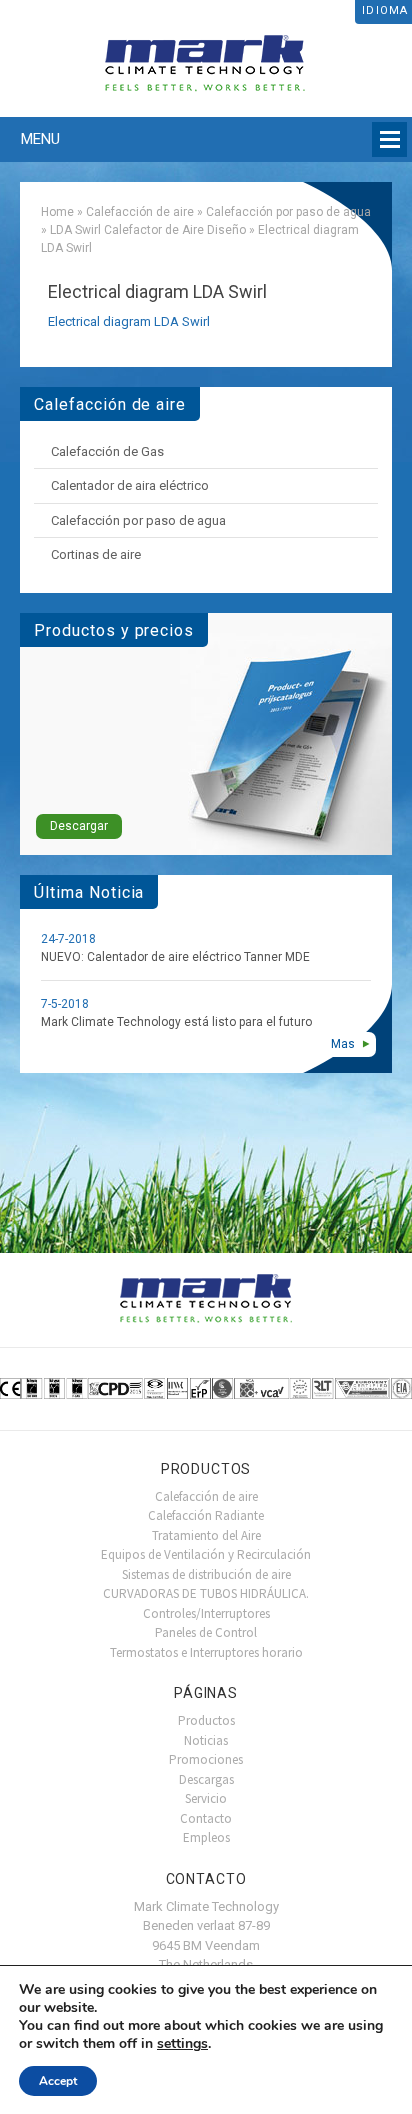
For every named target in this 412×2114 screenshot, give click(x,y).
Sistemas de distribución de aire (206, 1574)
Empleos (206, 1837)
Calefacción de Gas (107, 451)
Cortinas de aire (96, 554)
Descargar (79, 826)
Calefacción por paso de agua (288, 212)
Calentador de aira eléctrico (130, 485)
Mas (343, 1044)
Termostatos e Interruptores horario (206, 1652)
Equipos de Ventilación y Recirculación (206, 1554)
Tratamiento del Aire (206, 1535)
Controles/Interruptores (206, 1613)
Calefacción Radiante (206, 1515)
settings (182, 2044)
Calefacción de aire (140, 212)
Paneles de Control (206, 1632)
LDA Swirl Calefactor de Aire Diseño (148, 230)
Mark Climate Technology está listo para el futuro (176, 1022)
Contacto (206, 1818)
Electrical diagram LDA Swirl (129, 321)
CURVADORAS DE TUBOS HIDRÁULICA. (206, 1593)
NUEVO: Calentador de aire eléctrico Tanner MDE (175, 957)
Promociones (206, 1759)
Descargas (206, 1779)
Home (57, 212)
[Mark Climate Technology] (206, 58)
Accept (58, 2081)
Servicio (206, 1798)
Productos (206, 1720)
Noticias (206, 1740)
